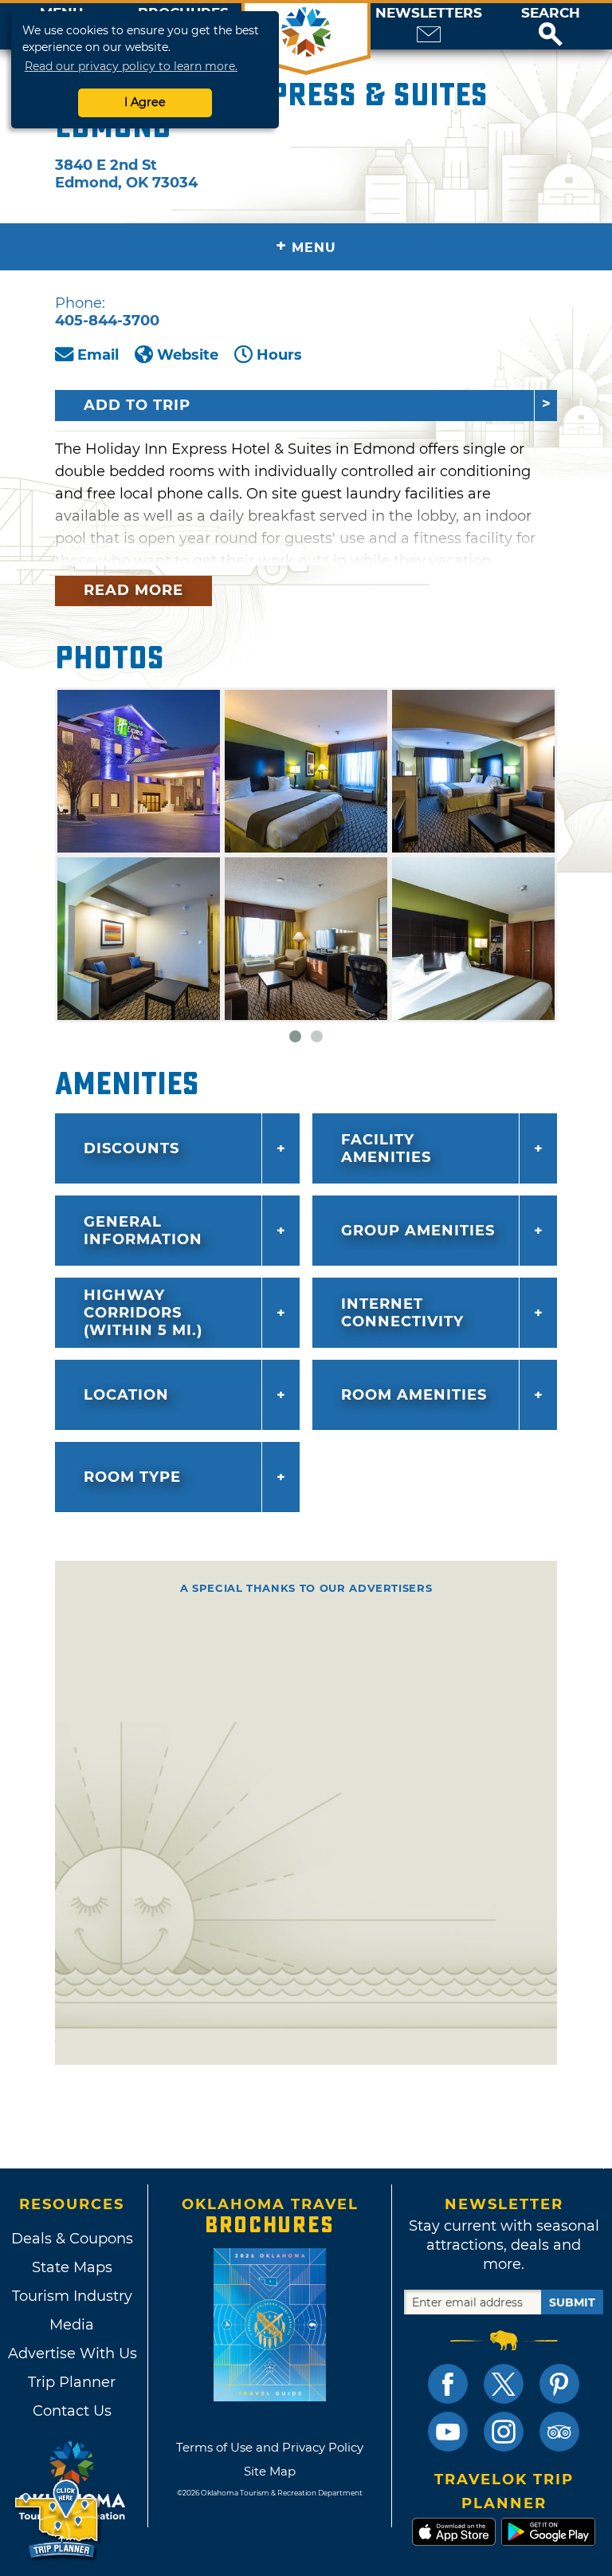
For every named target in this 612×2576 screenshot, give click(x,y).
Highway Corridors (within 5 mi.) (143, 1313)
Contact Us (72, 2411)
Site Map (270, 2471)
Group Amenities (418, 1231)
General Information (143, 1231)
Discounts (131, 1148)
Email (98, 355)
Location (126, 1395)
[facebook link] (448, 2384)
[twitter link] (504, 2384)
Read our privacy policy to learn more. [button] (131, 66)
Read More (133, 590)
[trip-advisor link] (559, 2432)
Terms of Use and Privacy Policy (270, 2447)
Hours (279, 355)
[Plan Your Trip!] (58, 2520)
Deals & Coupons (72, 2239)
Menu (306, 246)
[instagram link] (504, 2432)
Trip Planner (72, 2382)
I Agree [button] (145, 102)
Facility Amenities (386, 1148)
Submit (572, 2302)
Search (551, 13)
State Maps (72, 2267)
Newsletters (429, 13)
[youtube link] (448, 2432)
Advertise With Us (72, 2353)
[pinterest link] (559, 2384)
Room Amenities (414, 1395)
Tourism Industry (72, 2296)
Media (72, 2325)
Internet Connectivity (402, 1313)
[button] (551, 26)
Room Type (132, 1477)
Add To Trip (137, 405)
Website (188, 355)
